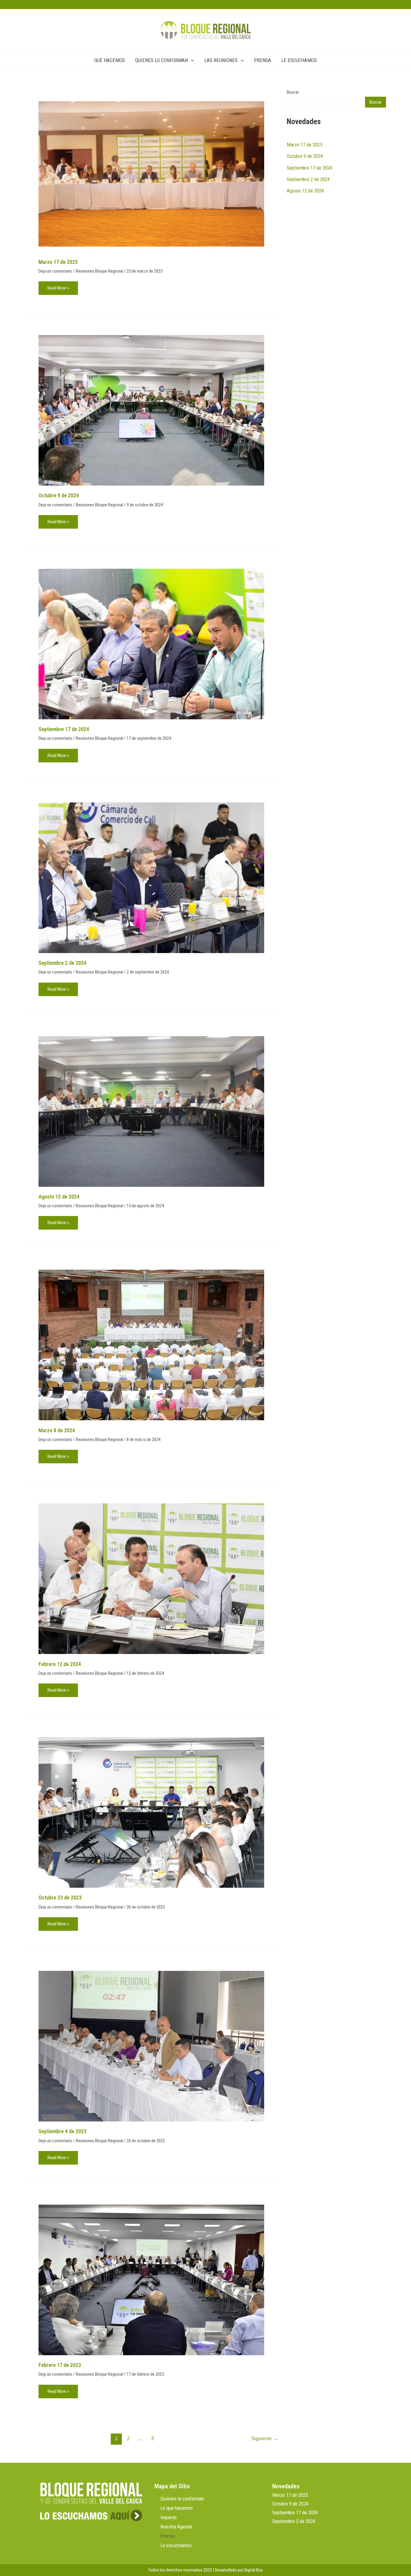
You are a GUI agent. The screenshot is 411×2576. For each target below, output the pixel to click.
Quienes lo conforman (182, 2499)
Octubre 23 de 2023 (60, 1898)
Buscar (293, 92)
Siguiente (264, 2438)
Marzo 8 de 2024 (57, 1430)
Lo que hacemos (177, 2508)
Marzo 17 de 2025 (58, 262)
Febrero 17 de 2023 (60, 2365)
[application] (191, 60)
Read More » (58, 286)
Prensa (167, 2536)
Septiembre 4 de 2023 (62, 2131)
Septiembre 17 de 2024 (64, 729)
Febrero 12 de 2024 (60, 1664)
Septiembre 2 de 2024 (62, 963)
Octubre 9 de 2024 (59, 495)
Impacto (168, 2517)
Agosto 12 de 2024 (59, 1197)
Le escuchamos (176, 2545)
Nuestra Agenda (176, 2527)
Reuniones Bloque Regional (99, 271)
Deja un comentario (55, 271)
